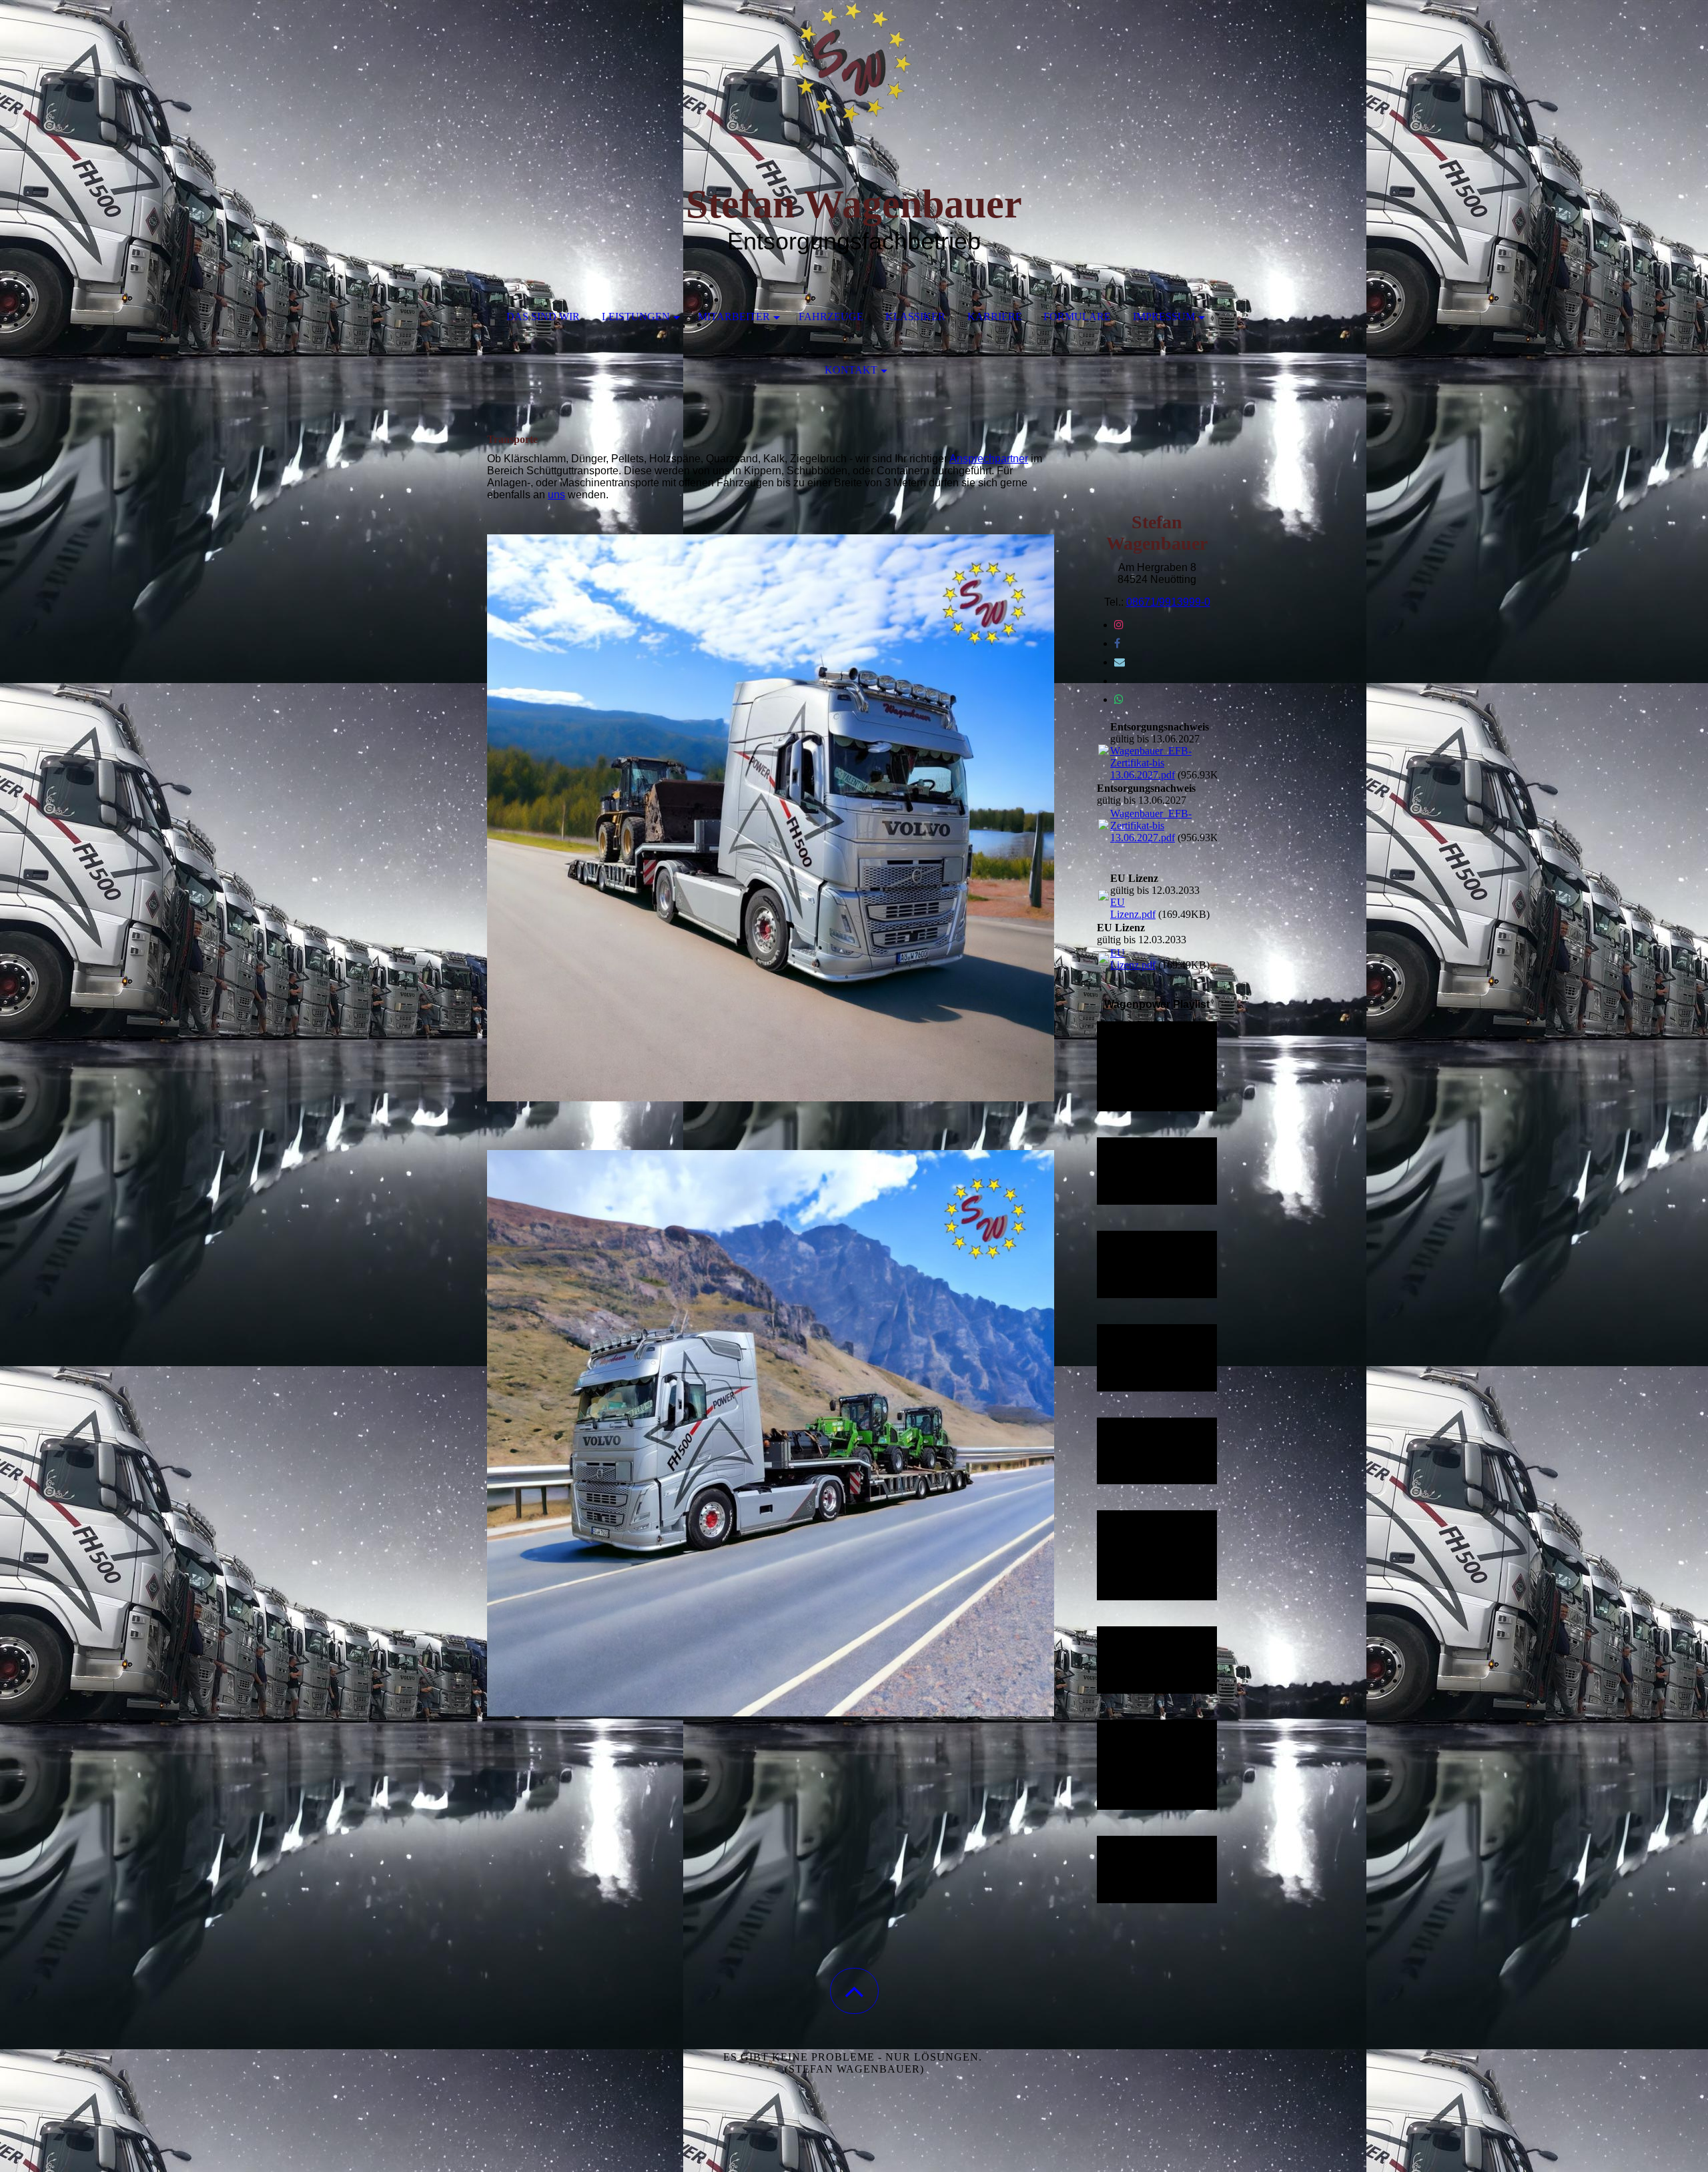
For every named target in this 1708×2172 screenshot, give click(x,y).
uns (556, 495)
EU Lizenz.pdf (1133, 908)
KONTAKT (851, 370)
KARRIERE (995, 317)
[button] (854, 1991)
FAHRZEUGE (831, 317)
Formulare (1077, 317)
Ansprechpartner (989, 459)
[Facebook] (1117, 643)
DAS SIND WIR (543, 317)
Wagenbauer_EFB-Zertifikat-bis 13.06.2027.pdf (1151, 763)
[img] (854, 67)
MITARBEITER (734, 317)
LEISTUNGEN (636, 317)
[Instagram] (1119, 625)
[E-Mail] (1120, 662)
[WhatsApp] (1119, 699)
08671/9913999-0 (1168, 602)
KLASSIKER (915, 317)
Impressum (1164, 317)
